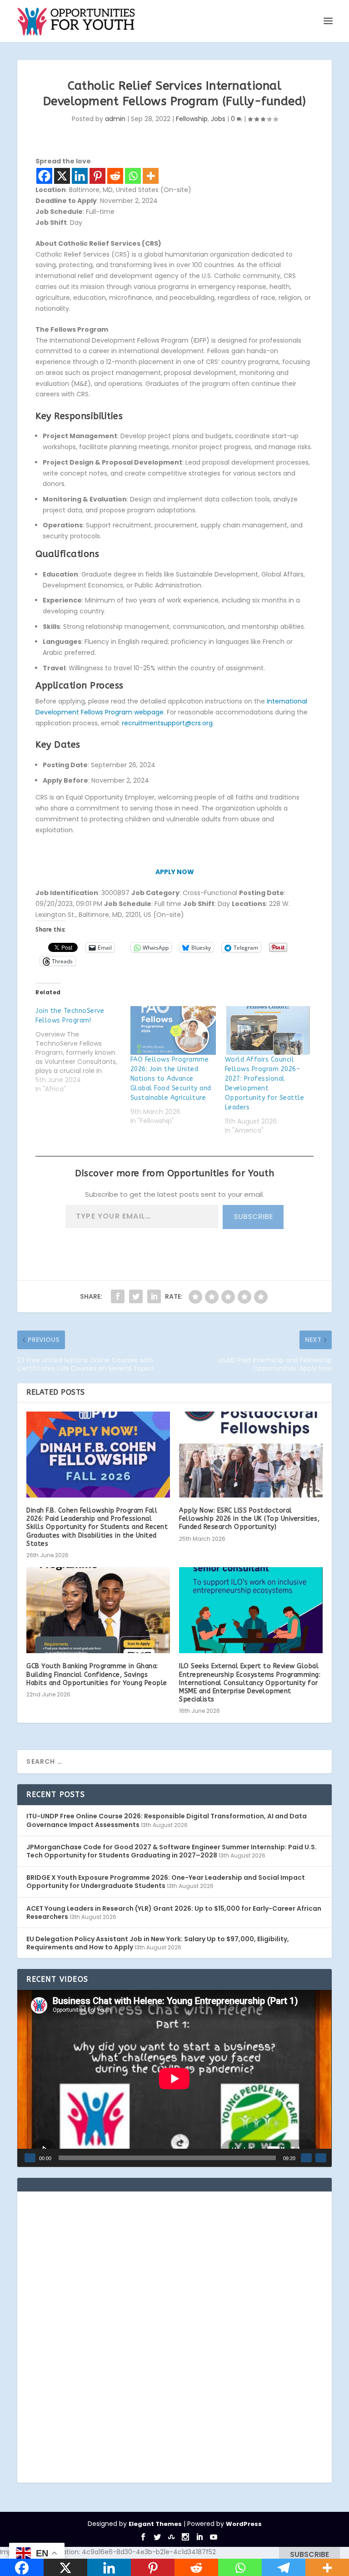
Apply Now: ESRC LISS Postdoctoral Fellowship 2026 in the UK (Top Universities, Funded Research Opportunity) (249, 1519)
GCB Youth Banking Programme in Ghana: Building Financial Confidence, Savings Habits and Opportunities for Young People (97, 1674)
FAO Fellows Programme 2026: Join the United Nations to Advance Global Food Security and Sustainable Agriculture (171, 1079)
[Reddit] (115, 176)
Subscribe (253, 1217)
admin (115, 119)
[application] (174, 2078)
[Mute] (306, 2158)
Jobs (218, 119)
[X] (62, 176)
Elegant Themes (155, 2524)
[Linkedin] (80, 176)
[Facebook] (44, 176)
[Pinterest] (97, 176)
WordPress (244, 2524)
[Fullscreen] (321, 2158)
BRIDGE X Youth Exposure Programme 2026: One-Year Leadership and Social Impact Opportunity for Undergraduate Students (166, 1882)
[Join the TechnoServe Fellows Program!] (83, 1050)
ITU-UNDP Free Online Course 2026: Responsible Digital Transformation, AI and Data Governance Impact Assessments (167, 1820)
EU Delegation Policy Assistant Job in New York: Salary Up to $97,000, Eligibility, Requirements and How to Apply (158, 1943)
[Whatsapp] (133, 176)
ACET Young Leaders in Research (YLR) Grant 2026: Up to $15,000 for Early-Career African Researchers (174, 1913)
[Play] (30, 2158)
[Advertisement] (95, 2337)
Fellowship (192, 119)
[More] (151, 176)
